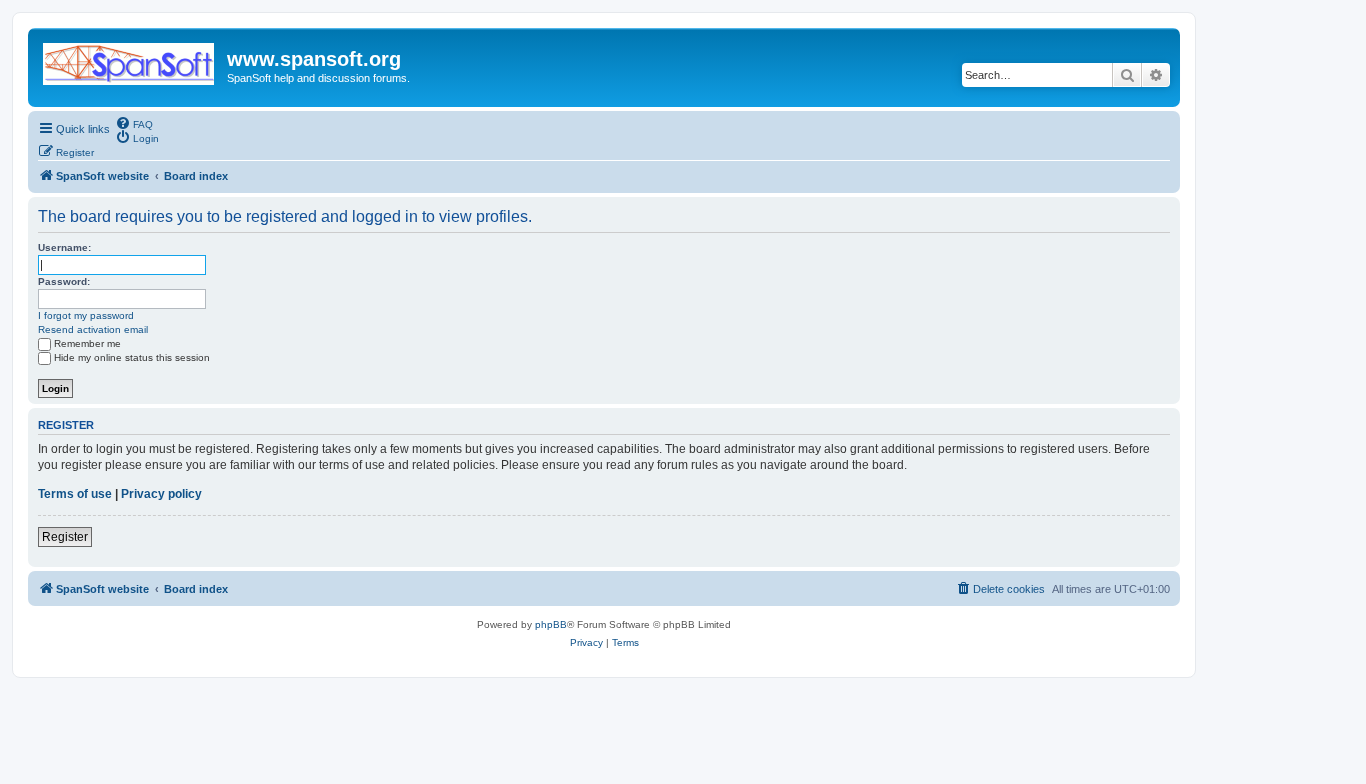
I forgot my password (86, 315)
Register (65, 537)
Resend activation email (93, 329)
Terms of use (75, 494)
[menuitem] (134, 123)
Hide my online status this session (132, 357)
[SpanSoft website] (130, 60)
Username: (64, 247)
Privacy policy (161, 494)
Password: (64, 281)
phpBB (551, 624)
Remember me (87, 343)
